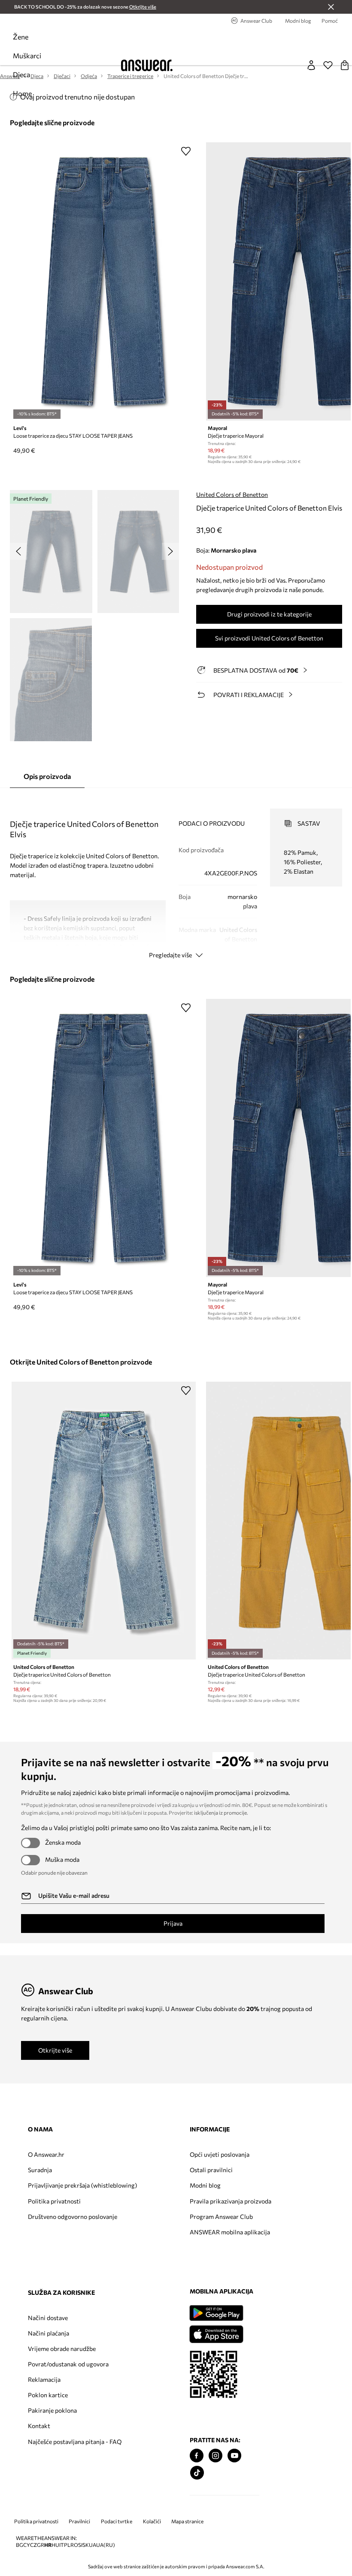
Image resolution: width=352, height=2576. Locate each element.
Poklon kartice (242, 2239)
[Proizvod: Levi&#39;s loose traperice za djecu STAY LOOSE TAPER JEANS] (104, 281)
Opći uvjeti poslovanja (155, 2154)
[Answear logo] (147, 65)
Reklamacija (238, 2223)
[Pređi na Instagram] (54, 2502)
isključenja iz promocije (220, 1813)
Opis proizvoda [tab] (47, 776)
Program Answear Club (156, 2223)
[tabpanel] (176, 876)
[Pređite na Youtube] (73, 2502)
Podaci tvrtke (117, 2568)
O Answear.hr (46, 2154)
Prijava (173, 1923)
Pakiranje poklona (246, 2254)
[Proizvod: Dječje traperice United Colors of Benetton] (104, 1521)
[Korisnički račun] (311, 65)
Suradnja (40, 2170)
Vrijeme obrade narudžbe (256, 2185)
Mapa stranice (187, 2568)
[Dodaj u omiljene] (186, 151)
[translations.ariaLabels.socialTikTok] (35, 2519)
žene (21, 37)
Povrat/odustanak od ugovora (250, 2205)
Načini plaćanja (243, 2170)
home (22, 93)
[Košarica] (345, 65)
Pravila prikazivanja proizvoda (152, 2205)
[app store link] (54, 2379)
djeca (21, 74)
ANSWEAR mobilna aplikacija (152, 2242)
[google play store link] (54, 2359)
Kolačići (152, 2568)
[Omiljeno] (328, 65)
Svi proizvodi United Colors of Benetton (269, 638)
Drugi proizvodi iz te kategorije (269, 614)
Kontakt (233, 2270)
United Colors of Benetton (232, 494)
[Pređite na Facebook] (35, 2502)
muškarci (27, 56)
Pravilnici (79, 2568)
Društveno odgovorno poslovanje (58, 2227)
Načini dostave (242, 2154)
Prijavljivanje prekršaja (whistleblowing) (59, 2189)
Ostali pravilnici (146, 2170)
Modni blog (140, 2185)
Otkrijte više (55, 2050)
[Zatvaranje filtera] (331, 7)
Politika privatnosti (54, 2208)
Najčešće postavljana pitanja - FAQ (250, 2289)
